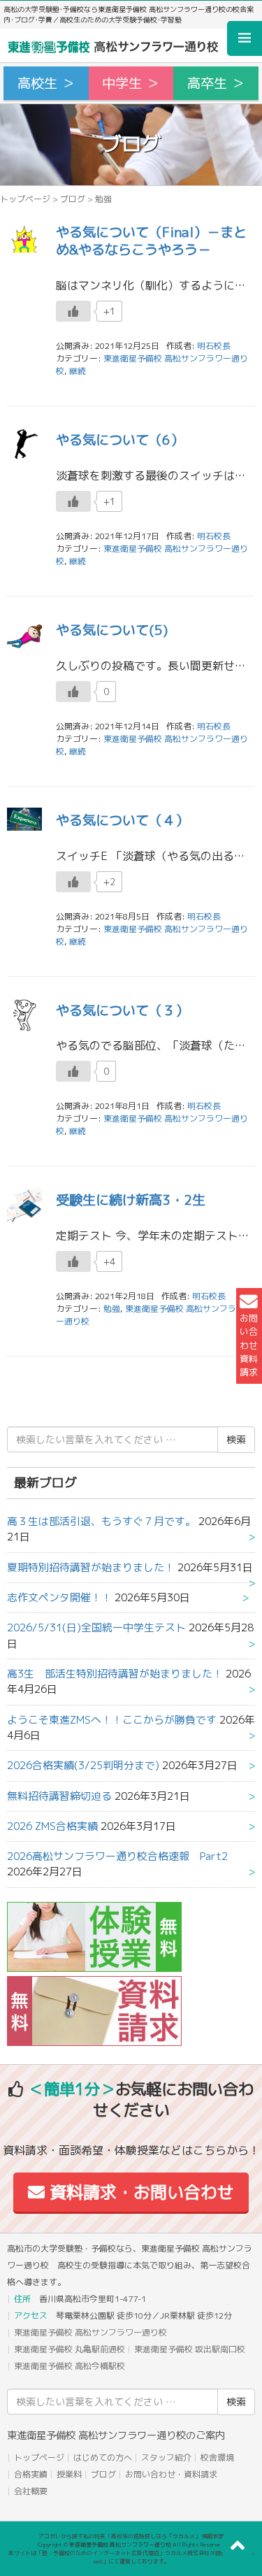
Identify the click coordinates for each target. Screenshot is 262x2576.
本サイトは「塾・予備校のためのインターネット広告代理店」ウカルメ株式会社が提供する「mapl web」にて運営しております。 (131, 2557)
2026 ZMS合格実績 (52, 1826)
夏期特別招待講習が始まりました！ (91, 1567)
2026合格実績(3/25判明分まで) (83, 1765)
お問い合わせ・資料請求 (171, 2474)
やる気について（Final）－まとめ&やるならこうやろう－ (151, 241)
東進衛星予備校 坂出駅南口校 (190, 2349)
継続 (78, 371)
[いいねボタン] (73, 311)
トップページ (25, 199)
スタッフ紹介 (166, 2457)
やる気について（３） (122, 1010)
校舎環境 (217, 2457)
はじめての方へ (103, 2457)
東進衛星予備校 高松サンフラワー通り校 (90, 2332)
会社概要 (31, 2491)
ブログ (73, 199)
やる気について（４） (122, 820)
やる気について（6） (120, 439)
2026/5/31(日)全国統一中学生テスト (96, 1627)
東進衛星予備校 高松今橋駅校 (70, 2366)
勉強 (112, 1309)
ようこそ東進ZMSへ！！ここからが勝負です (112, 1720)
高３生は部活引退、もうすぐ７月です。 (101, 1521)
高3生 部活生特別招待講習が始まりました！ (115, 1674)
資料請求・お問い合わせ (139, 2192)
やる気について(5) (112, 630)
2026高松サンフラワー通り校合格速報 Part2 (117, 1856)
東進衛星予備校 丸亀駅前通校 (70, 2349)
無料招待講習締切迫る (59, 1796)
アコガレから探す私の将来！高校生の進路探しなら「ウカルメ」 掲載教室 (131, 2536)
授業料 (69, 2474)
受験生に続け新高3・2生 (131, 1200)
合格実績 (31, 2474)
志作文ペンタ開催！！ (59, 1597)
